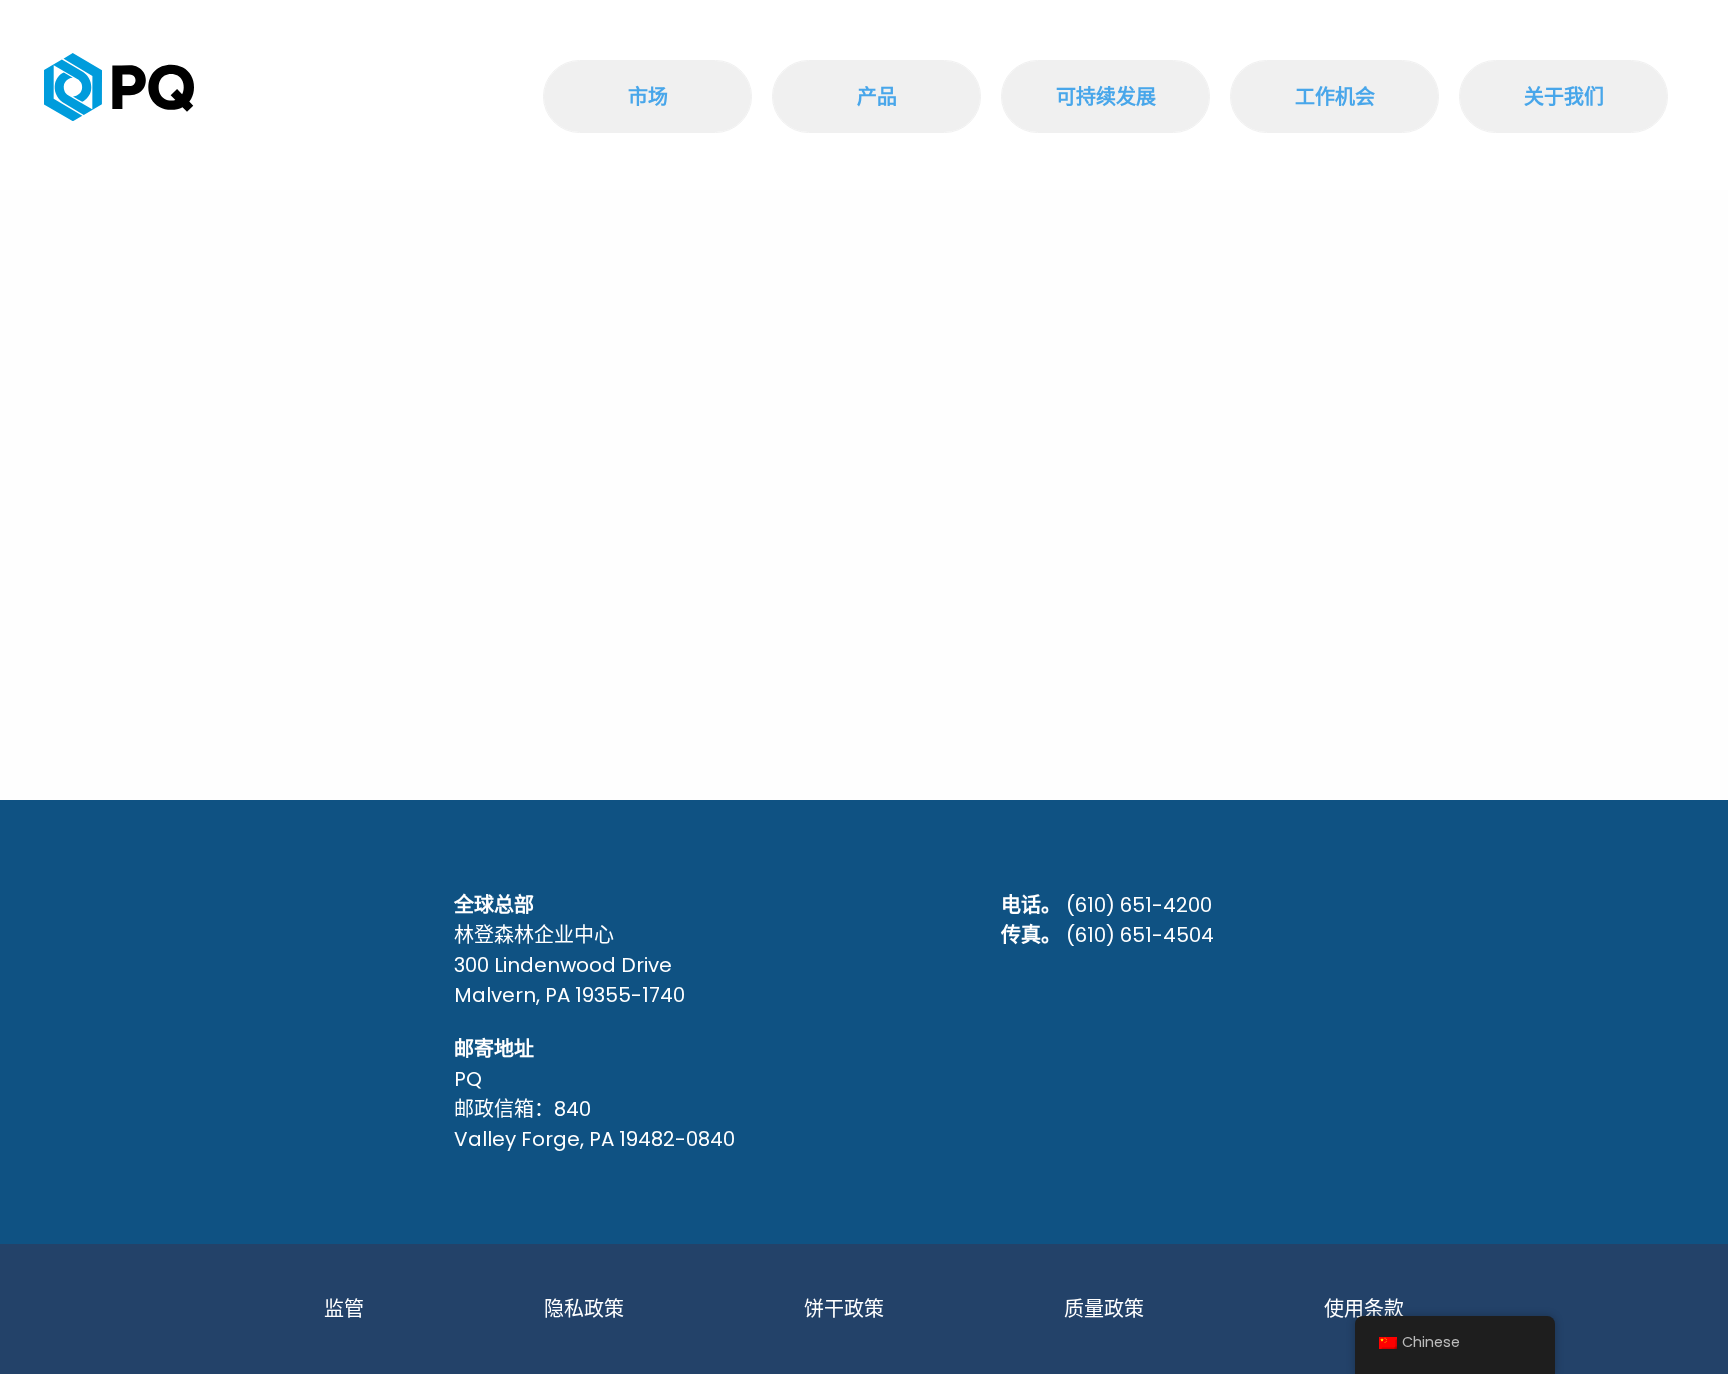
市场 (648, 97)
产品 (877, 97)
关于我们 (1564, 97)
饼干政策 (844, 1309)
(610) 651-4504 (1140, 935)
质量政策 (1104, 1309)
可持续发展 (1106, 97)
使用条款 (1364, 1309)
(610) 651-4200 (1139, 905)
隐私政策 (584, 1309)
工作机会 (1335, 97)
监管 (344, 1309)
